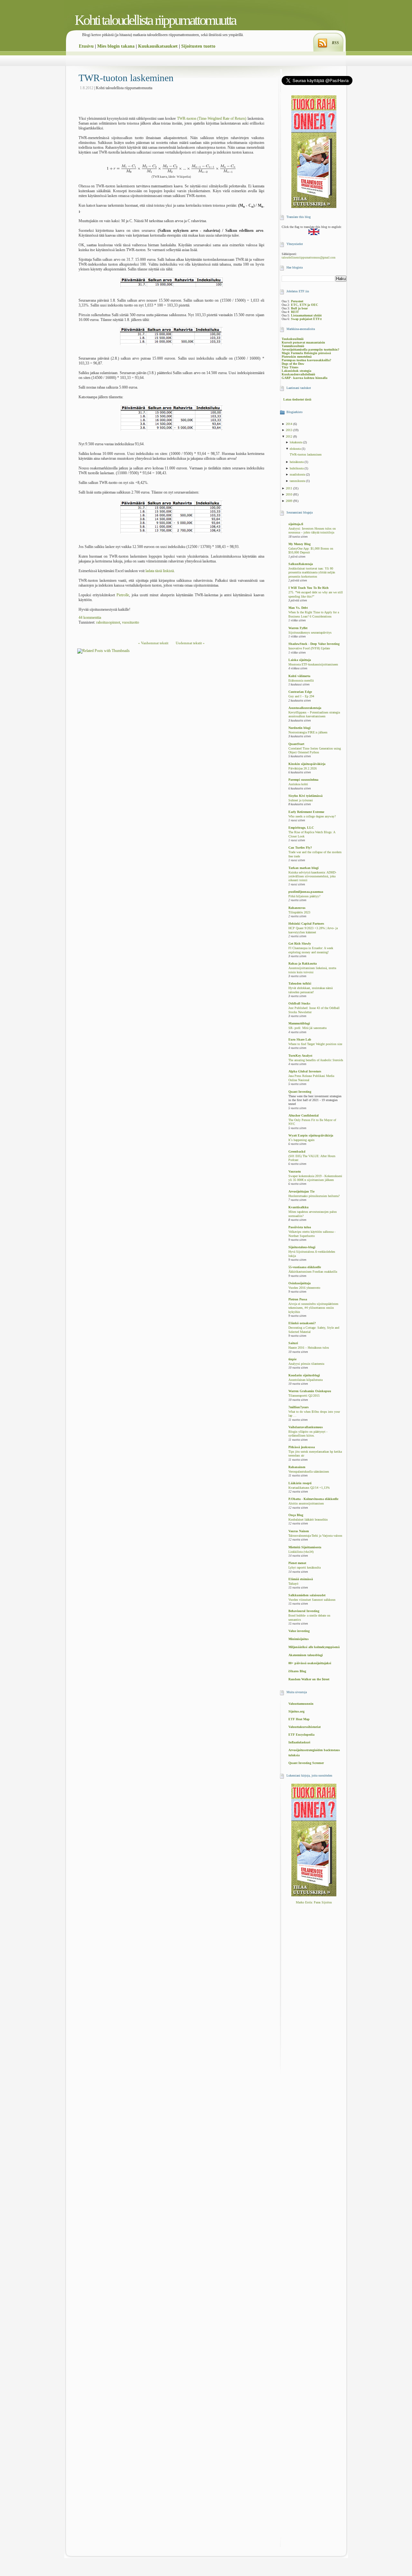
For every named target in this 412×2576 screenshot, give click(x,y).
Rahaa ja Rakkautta (303, 963)
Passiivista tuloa (300, 1227)
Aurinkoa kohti (298, 784)
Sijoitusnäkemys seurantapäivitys (310, 633)
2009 (290, 501)
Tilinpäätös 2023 (299, 912)
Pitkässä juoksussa (302, 1447)
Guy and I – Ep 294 (301, 696)
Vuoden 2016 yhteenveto (304, 1288)
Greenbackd (297, 1151)
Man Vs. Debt (298, 608)
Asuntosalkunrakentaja (305, 708)
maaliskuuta (298, 474)
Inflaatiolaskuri (299, 1742)
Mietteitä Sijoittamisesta (305, 1547)
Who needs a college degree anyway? (312, 816)
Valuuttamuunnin (301, 1704)
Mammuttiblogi (299, 1023)
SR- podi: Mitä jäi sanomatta (307, 1028)
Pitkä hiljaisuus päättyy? (304, 896)
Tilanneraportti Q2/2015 (304, 1396)
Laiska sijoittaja (300, 660)
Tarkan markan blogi (304, 868)
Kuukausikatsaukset (158, 46)
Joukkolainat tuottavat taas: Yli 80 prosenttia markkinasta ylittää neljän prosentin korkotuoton (312, 573)
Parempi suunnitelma (303, 780)
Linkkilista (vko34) (301, 1552)
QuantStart (296, 744)
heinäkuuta (297, 462)
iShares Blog (297, 1671)
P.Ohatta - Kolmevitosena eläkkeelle (313, 1499)
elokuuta (296, 449)
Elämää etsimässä (301, 1579)
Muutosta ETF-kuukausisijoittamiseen (313, 665)
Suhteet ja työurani (301, 800)
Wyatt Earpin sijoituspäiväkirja (311, 1135)
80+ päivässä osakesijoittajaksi (310, 1663)
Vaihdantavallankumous (306, 1427)
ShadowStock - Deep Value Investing (314, 644)
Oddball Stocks (299, 1003)
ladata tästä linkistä (160, 571)
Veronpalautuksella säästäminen (309, 1472)
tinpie (292, 1359)
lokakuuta (296, 442)
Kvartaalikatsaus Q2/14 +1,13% (309, 1488)
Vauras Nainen (299, 1531)
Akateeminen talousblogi (306, 1655)
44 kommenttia (90, 618)
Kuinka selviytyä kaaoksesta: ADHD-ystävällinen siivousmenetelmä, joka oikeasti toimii (312, 877)
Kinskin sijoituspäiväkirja (307, 764)
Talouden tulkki (300, 983)
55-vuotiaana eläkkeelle (305, 1267)
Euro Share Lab (300, 1039)
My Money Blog (300, 544)
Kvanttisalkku (299, 1207)
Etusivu (86, 46)
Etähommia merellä (301, 681)
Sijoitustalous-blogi (302, 1247)
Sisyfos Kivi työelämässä (305, 796)
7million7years (299, 1407)
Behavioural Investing (304, 1611)
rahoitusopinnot (108, 622)
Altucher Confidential (304, 1115)
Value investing (299, 1631)
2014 (290, 424)
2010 (290, 494)
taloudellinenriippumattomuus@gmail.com (309, 258)
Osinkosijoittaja (300, 1283)
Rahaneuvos (297, 908)
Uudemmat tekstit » (190, 643)
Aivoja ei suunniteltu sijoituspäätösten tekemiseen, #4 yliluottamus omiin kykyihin (313, 1308)
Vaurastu (295, 1171)
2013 (290, 430)
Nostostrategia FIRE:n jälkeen (308, 732)
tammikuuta (298, 481)
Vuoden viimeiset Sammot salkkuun (312, 1600)
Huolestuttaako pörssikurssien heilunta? (314, 1196)
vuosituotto (131, 622)
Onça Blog (296, 1515)
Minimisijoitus (299, 1639)
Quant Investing (300, 1092)
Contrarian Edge (300, 692)
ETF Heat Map (299, 1719)
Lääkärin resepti (300, 1483)
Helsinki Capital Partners (306, 924)
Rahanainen (297, 1467)
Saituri (293, 1343)
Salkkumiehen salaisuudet (307, 1595)
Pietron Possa (298, 1299)
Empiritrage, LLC (301, 828)
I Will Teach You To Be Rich (309, 588)
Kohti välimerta (299, 676)
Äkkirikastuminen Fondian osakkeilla (313, 1272)
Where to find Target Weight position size (315, 1044)
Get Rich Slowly (300, 944)
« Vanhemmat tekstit (153, 643)
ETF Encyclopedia (301, 1735)
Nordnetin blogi (300, 728)
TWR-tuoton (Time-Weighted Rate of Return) (212, 118)
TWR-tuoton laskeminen (126, 78)
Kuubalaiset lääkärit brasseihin (308, 1520)
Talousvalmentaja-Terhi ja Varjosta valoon (315, 1536)
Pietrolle (123, 595)
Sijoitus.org (296, 1711)
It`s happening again (301, 1140)
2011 (290, 488)
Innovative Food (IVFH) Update (309, 648)
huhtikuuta (297, 468)
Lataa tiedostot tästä (297, 399)
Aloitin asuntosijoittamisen (306, 1504)
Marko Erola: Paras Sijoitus (314, 1902)
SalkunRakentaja (301, 564)
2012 (290, 436)
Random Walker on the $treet (309, 1679)
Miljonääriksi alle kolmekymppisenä (314, 1647)
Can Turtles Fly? (300, 848)
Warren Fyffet (298, 628)
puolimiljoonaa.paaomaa (306, 892)
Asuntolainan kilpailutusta (305, 1380)
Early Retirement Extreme (306, 812)
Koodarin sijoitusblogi (304, 1375)
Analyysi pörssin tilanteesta (306, 1364)
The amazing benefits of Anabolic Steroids (316, 1060)
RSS (335, 43)
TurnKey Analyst (300, 1056)
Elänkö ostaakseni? (302, 1323)
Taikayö (293, 1584)
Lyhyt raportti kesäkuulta (304, 1568)
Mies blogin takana (116, 46)
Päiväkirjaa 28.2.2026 (303, 769)
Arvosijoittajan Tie (301, 1191)
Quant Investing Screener (306, 1763)
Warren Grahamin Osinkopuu (310, 1391)
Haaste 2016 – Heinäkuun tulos (309, 1348)
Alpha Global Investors (305, 1071)
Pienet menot (297, 1563)
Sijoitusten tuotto (198, 46)
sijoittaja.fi (296, 524)
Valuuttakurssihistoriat (304, 1727)
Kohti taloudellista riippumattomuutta (155, 20)
